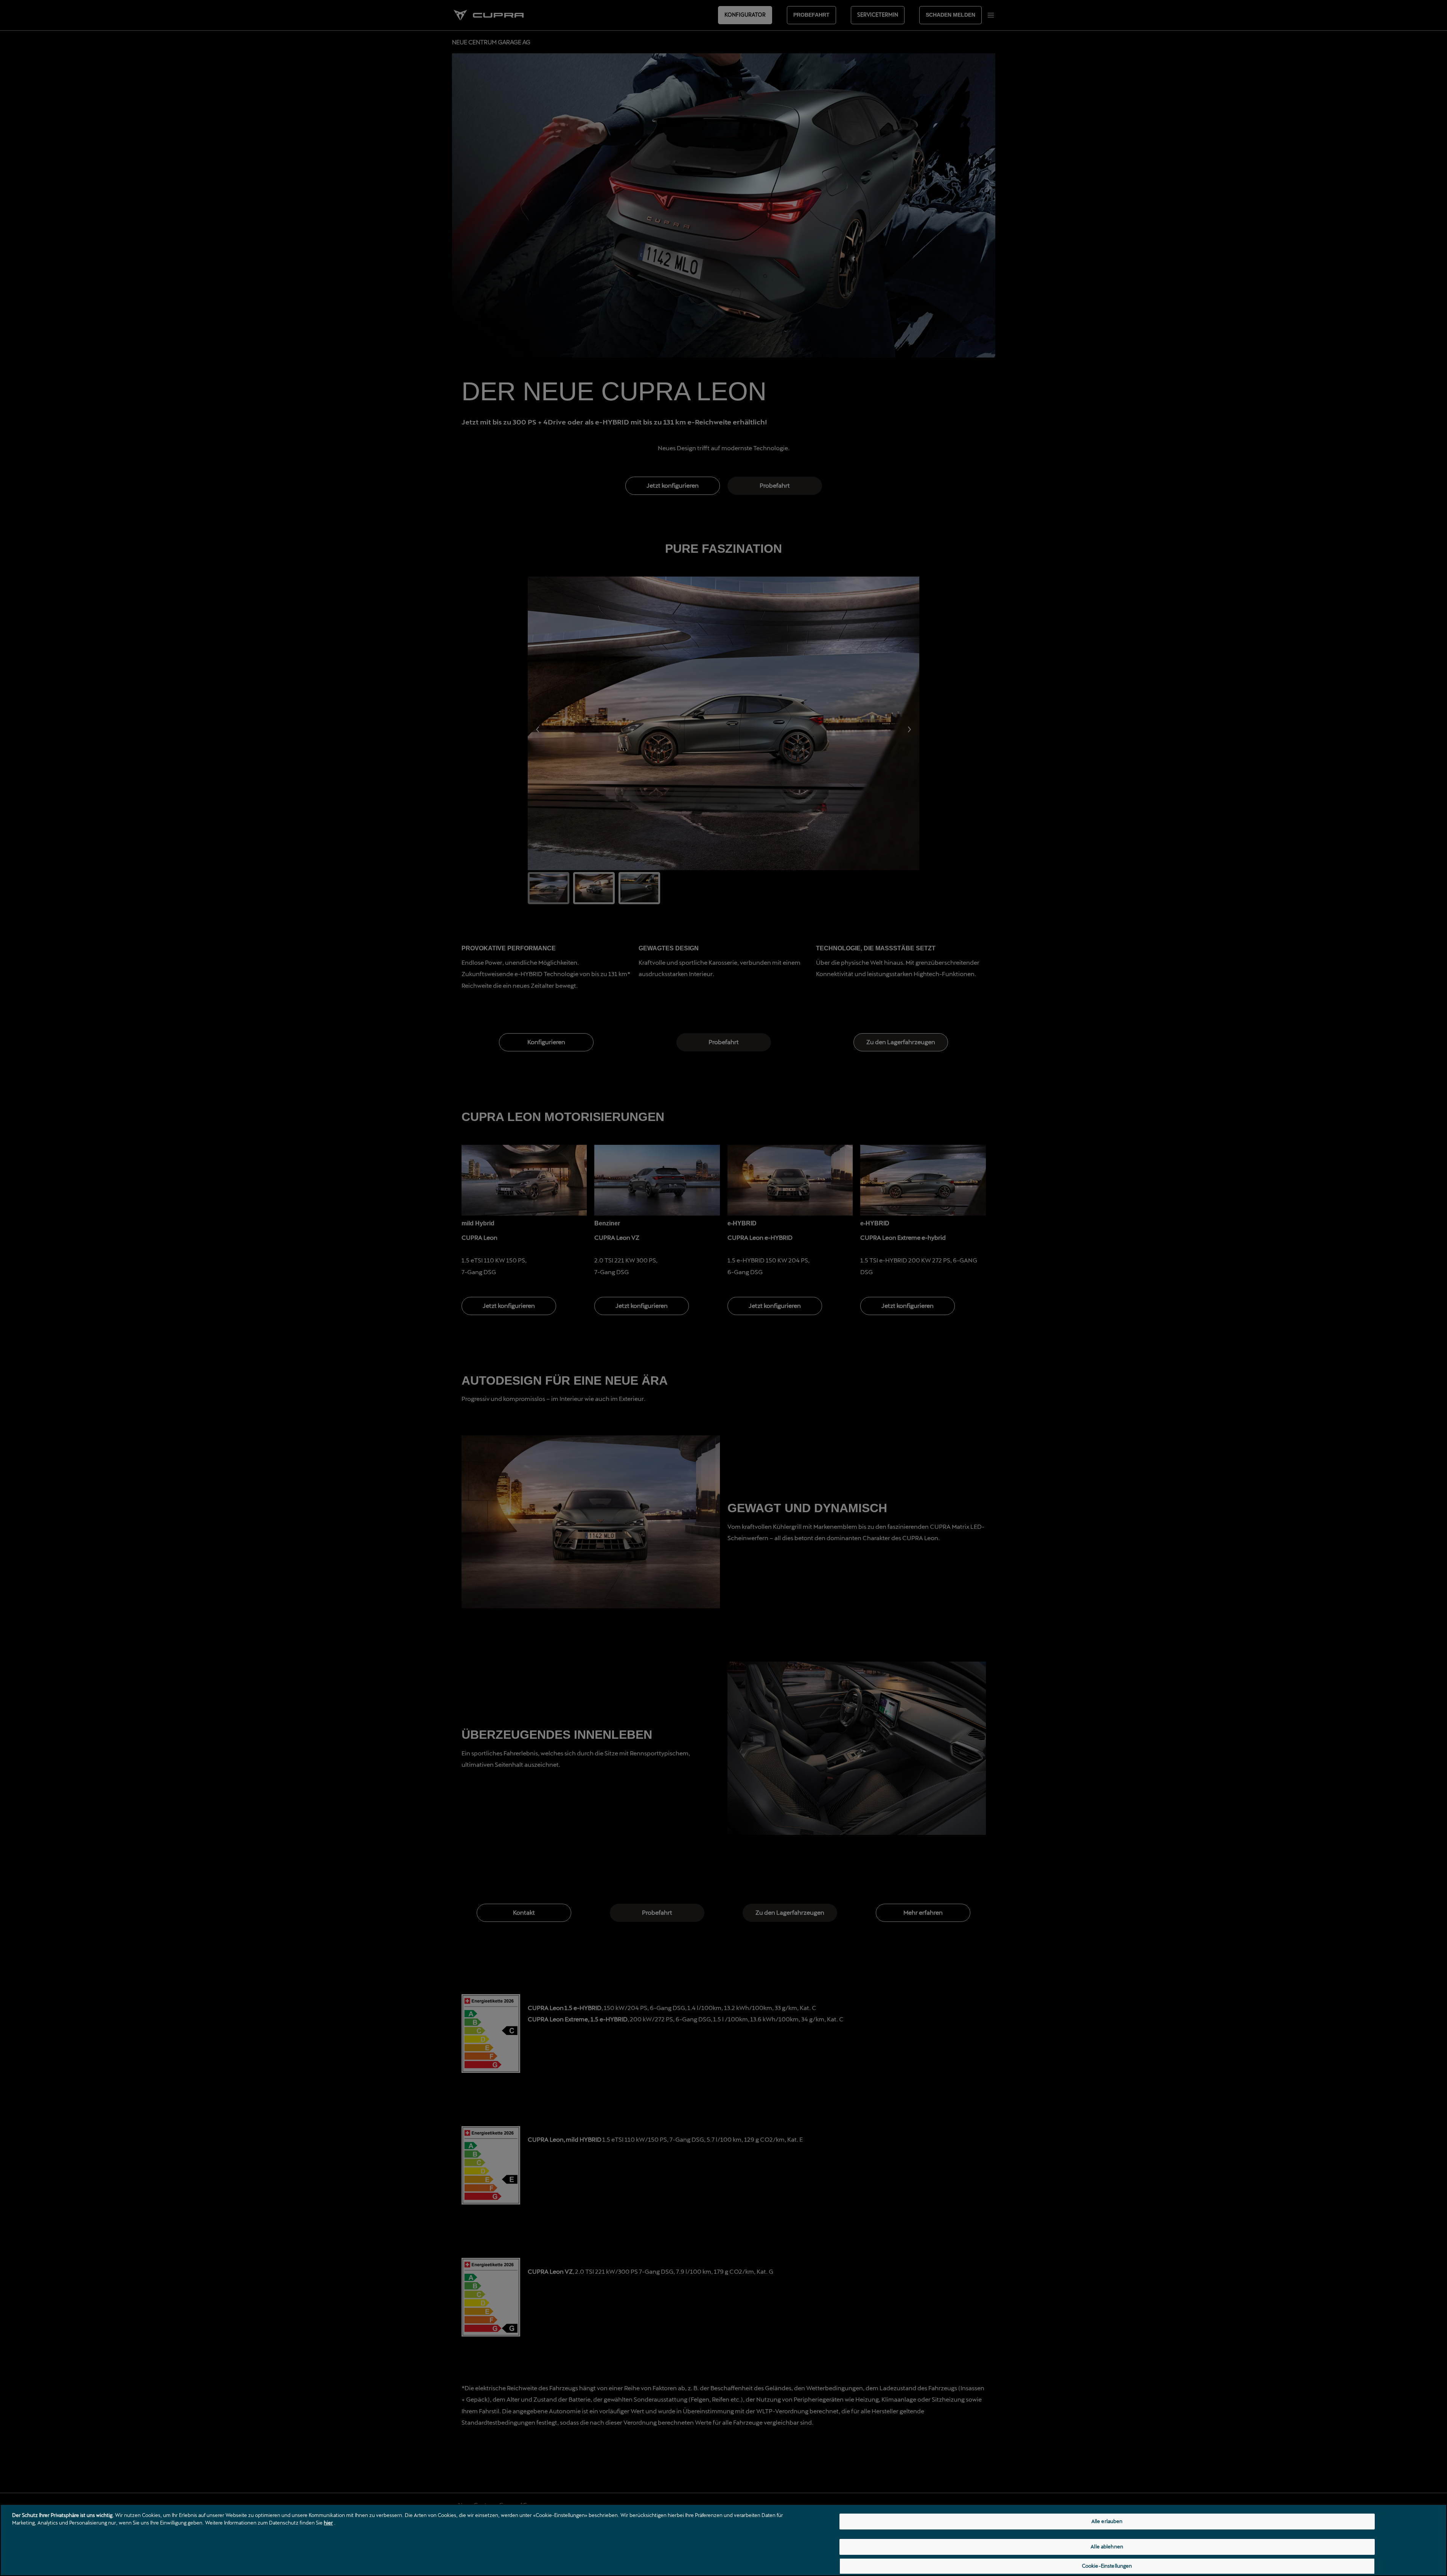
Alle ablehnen (1107, 2546)
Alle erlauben (1107, 2521)
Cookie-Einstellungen (1107, 2566)
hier (328, 2523)
